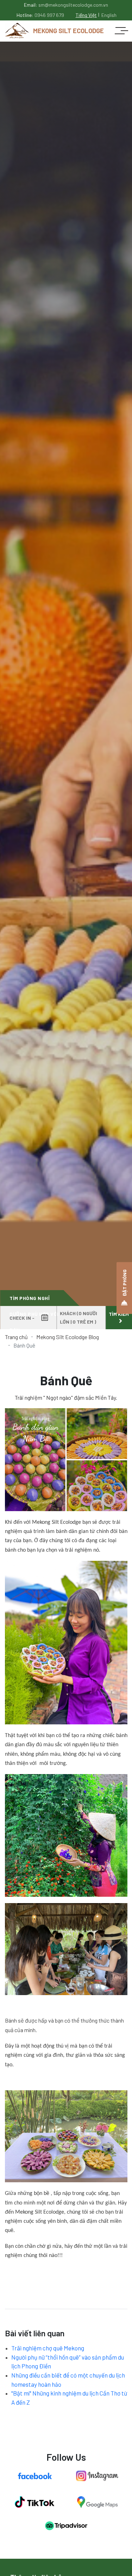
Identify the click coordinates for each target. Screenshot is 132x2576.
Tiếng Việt (86, 15)
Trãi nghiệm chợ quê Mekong (48, 2348)
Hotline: (40, 15)
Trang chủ (16, 1337)
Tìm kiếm (119, 1314)
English (109, 15)
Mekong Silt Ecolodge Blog (68, 1337)
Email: (66, 5)
